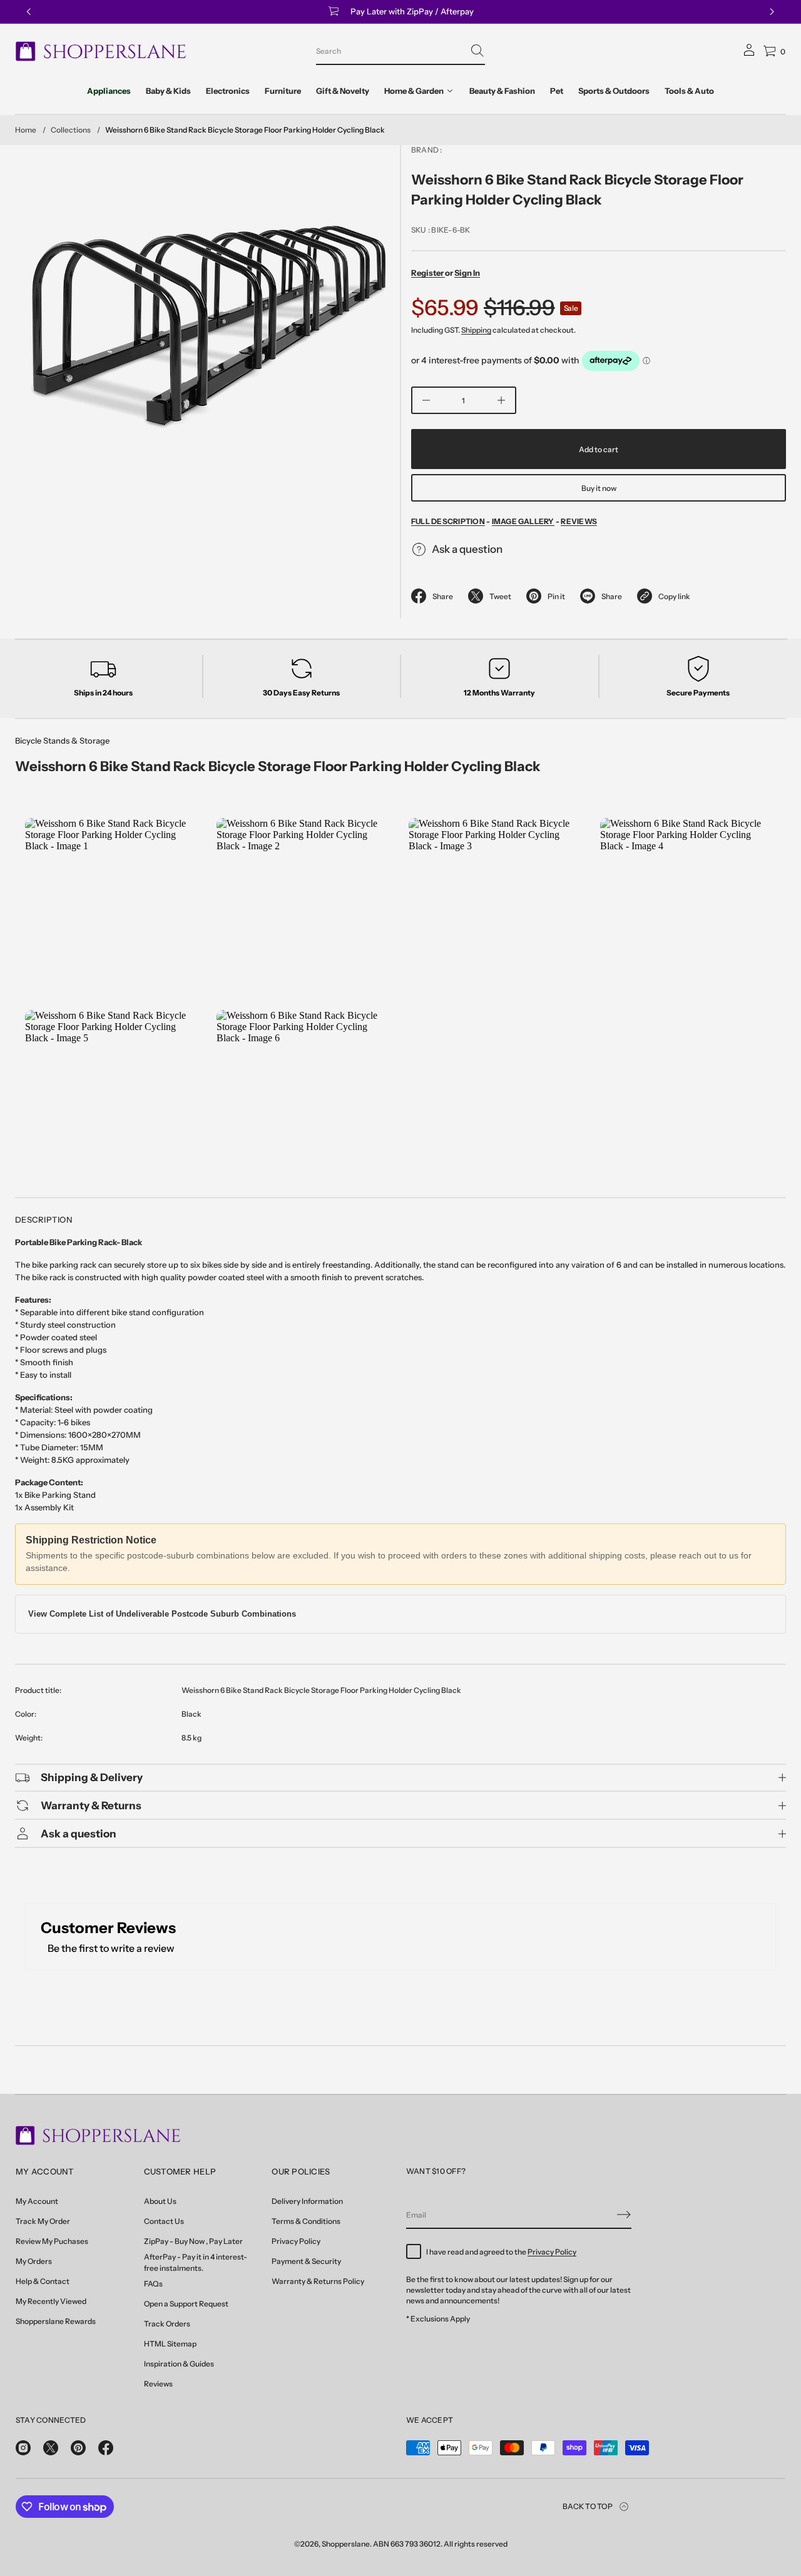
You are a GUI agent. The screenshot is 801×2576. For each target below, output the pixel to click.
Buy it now (599, 488)
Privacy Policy (552, 2252)
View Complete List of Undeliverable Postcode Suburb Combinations (162, 1614)
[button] (400, 51)
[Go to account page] (749, 54)
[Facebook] (106, 2448)
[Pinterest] (78, 2448)
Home (26, 130)
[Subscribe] (624, 2215)
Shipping (476, 330)
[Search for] (477, 51)
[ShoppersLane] (101, 51)
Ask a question (467, 549)
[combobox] (390, 51)
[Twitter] (51, 2448)
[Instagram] (23, 2448)
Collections (71, 130)
